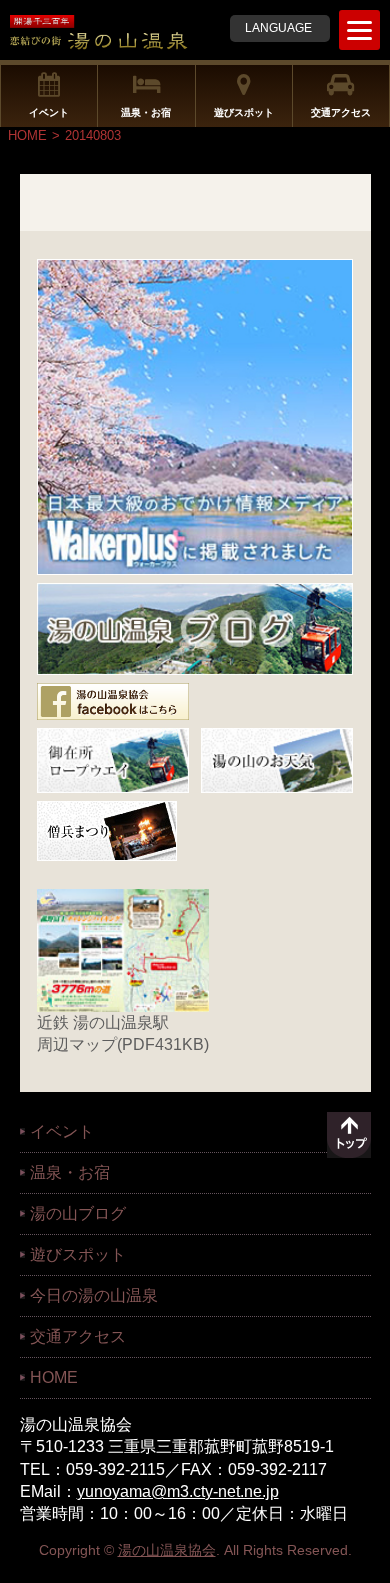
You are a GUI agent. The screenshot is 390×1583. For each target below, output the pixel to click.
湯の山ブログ (78, 1213)
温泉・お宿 (146, 112)
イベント (49, 112)
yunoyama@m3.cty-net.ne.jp (178, 1491)
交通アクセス (341, 112)
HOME (27, 135)
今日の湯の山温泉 (94, 1295)
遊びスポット (244, 112)
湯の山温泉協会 (167, 1550)
